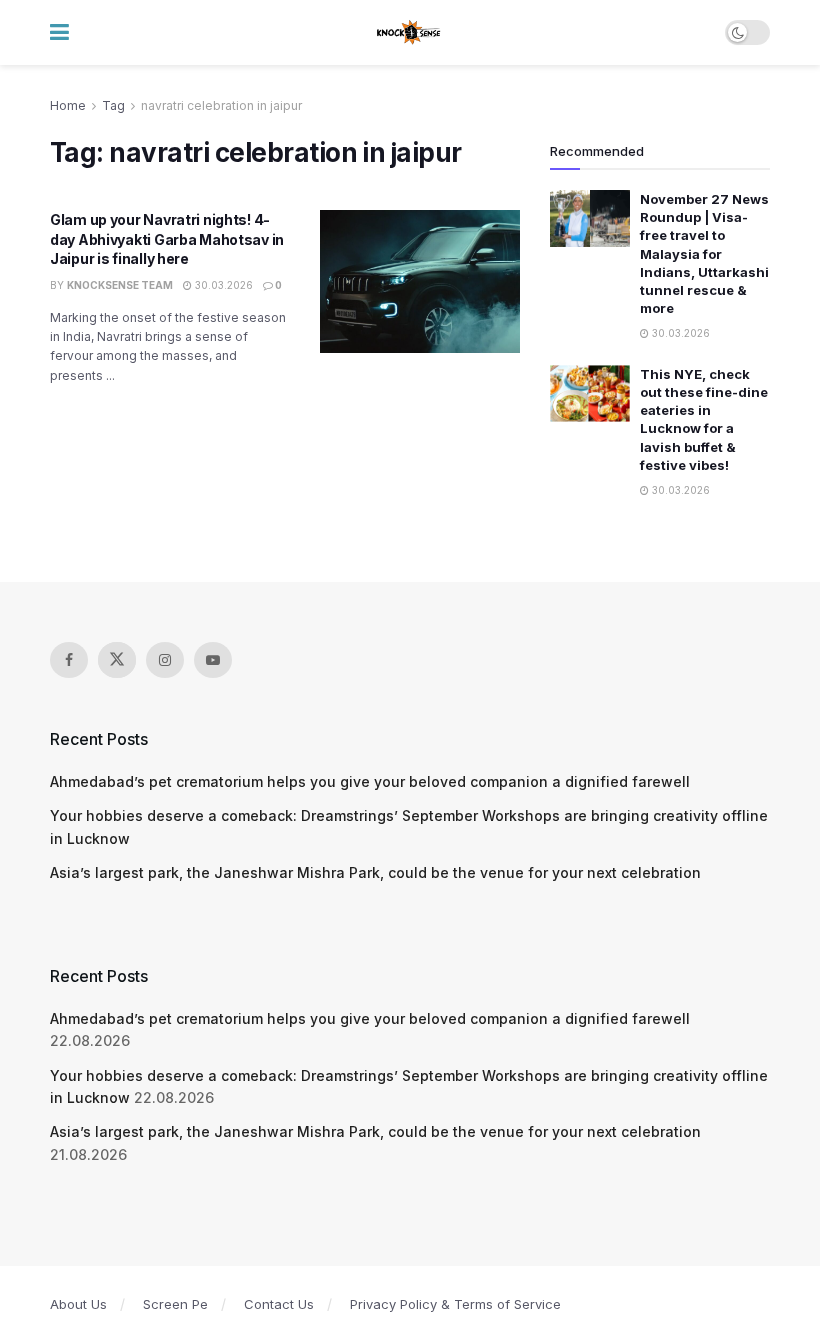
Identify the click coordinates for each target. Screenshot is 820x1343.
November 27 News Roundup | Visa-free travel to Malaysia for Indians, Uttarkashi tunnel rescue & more (704, 253)
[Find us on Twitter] (117, 660)
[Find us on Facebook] (69, 660)
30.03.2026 (222, 285)
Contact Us (279, 1304)
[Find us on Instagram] (165, 660)
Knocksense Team (120, 285)
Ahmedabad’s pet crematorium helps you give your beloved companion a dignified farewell (370, 781)
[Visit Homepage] (409, 33)
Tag (113, 105)
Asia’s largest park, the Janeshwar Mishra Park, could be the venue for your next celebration (375, 872)
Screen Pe (175, 1304)
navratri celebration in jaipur (221, 105)
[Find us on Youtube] (213, 660)
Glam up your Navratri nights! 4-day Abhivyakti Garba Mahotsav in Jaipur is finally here (167, 239)
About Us (78, 1304)
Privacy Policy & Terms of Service (455, 1304)
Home (68, 105)
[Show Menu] (59, 32)
